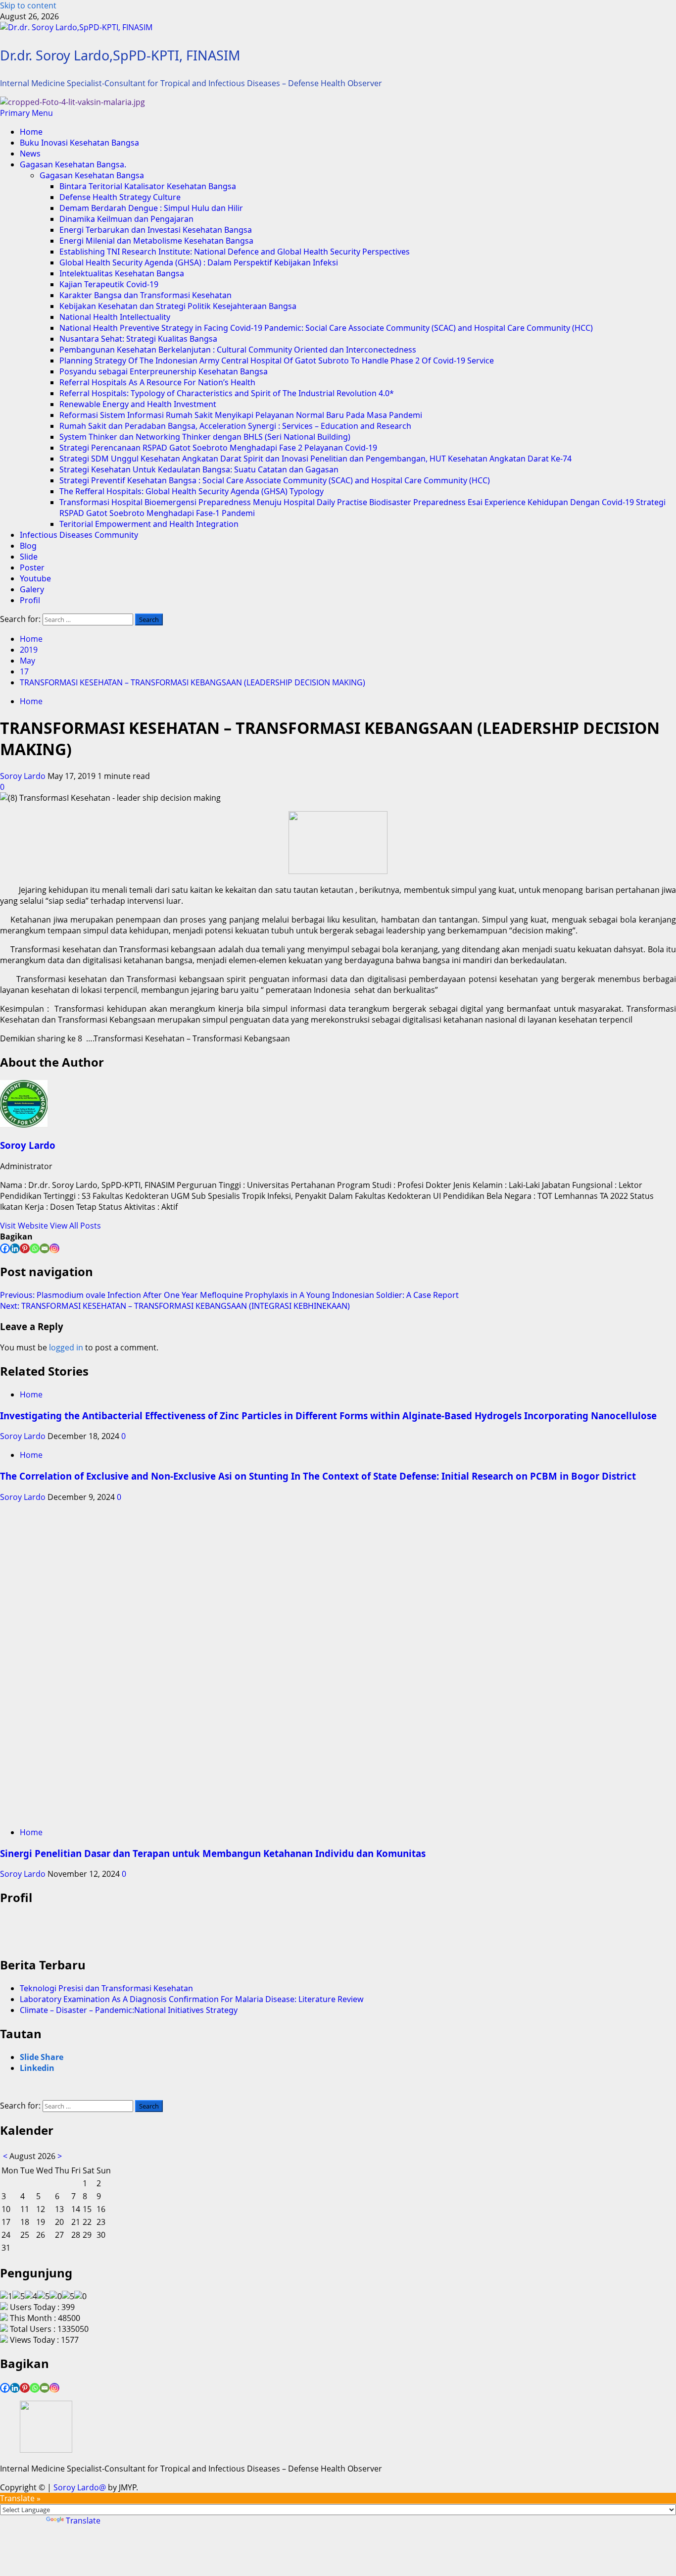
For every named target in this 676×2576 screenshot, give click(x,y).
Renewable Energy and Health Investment (138, 404)
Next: (175, 1306)
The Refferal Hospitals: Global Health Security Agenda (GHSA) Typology (192, 491)
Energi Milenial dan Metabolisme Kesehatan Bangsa (156, 241)
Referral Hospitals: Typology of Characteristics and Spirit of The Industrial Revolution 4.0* (227, 393)
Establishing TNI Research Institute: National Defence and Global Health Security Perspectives (235, 252)
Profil (30, 600)
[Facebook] (5, 1248)
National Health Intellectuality (115, 317)
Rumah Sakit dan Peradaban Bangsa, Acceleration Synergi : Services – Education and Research (235, 426)
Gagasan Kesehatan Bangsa (92, 175)
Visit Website (25, 1226)
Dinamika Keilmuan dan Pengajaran (126, 219)
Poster (32, 567)
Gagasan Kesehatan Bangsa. (73, 164)
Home (31, 132)
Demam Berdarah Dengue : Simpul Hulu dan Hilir (151, 208)
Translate (83, 2521)
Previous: (229, 1295)
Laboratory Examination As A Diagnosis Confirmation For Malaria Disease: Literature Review (192, 1999)
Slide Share (42, 2057)
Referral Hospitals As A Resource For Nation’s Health (157, 382)
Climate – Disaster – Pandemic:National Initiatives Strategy (129, 2010)
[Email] (45, 1248)
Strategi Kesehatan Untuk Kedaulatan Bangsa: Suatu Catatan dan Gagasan (199, 469)
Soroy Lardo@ (80, 2487)
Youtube (35, 578)
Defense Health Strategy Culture (120, 197)
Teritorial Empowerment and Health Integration (149, 524)
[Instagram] (54, 1248)
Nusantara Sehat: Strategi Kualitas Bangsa (138, 339)
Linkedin (37, 2068)
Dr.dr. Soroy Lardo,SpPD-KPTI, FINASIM (120, 55)
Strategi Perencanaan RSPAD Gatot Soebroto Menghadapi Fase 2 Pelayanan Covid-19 (218, 448)
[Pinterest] (25, 1248)
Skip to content (28, 5)
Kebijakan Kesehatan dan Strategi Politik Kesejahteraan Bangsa (178, 306)
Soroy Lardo (24, 776)
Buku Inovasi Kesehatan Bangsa (79, 143)
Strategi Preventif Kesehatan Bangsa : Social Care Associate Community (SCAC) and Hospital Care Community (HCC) (275, 480)
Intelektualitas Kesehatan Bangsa (122, 273)
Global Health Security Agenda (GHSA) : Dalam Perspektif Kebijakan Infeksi (199, 262)
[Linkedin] (15, 1248)
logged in (66, 1347)
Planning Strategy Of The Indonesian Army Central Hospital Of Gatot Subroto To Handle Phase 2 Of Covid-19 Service (277, 361)
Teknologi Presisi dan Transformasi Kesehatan (106, 1988)
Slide (29, 557)
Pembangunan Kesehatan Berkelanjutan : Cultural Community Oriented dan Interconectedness (238, 350)
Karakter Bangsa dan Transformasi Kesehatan (145, 295)
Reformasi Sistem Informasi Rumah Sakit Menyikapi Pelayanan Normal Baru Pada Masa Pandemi (241, 415)
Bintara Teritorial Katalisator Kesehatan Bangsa (148, 186)
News (30, 154)
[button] (26, 113)
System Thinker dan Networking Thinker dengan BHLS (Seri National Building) (205, 437)
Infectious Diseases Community (79, 535)
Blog (28, 546)
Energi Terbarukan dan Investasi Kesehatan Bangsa (156, 230)
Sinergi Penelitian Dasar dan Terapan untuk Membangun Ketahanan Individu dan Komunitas (213, 1853)
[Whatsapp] (35, 1248)
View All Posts (75, 1226)
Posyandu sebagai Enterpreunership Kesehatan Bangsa (164, 371)
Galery (32, 589)
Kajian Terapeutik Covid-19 (109, 284)
